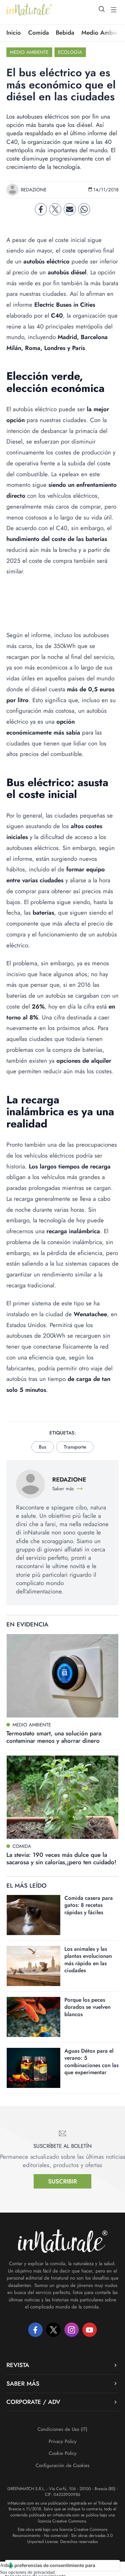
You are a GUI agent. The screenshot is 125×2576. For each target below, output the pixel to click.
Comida (38, 33)
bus (42, 1447)
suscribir (63, 2181)
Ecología (70, 52)
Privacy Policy (63, 2441)
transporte (75, 1447)
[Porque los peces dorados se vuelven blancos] (33, 2017)
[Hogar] (29, 10)
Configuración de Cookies (63, 2465)
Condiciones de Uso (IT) (63, 2429)
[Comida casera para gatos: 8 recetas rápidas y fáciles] (33, 1915)
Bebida (65, 33)
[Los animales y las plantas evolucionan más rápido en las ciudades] (33, 1966)
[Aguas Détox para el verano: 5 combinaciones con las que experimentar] (33, 2068)
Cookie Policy (63, 2453)
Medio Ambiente (29, 52)
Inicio (14, 33)
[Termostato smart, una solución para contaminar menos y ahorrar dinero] (63, 1676)
